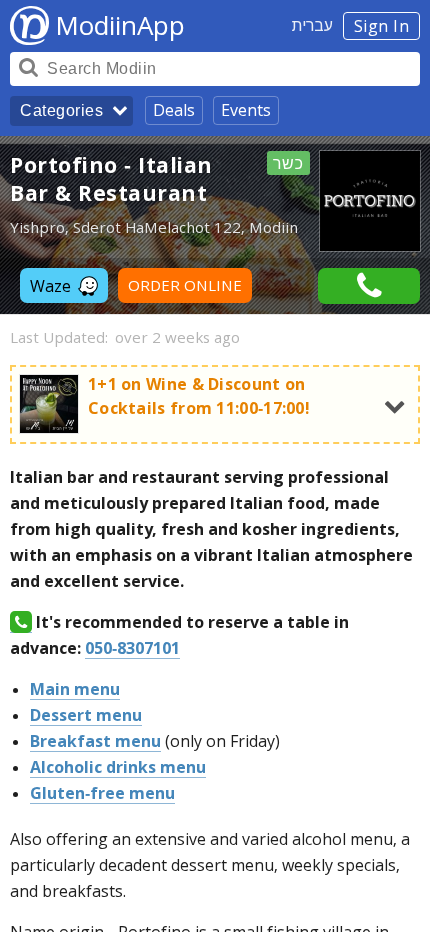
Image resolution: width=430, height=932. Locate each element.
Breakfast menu (95, 741)
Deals (174, 110)
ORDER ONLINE (185, 285)
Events (246, 110)
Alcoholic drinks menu (118, 767)
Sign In (382, 26)
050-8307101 (132, 648)
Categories (61, 110)
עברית (312, 25)
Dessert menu (86, 715)
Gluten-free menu (102, 793)
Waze (50, 286)
